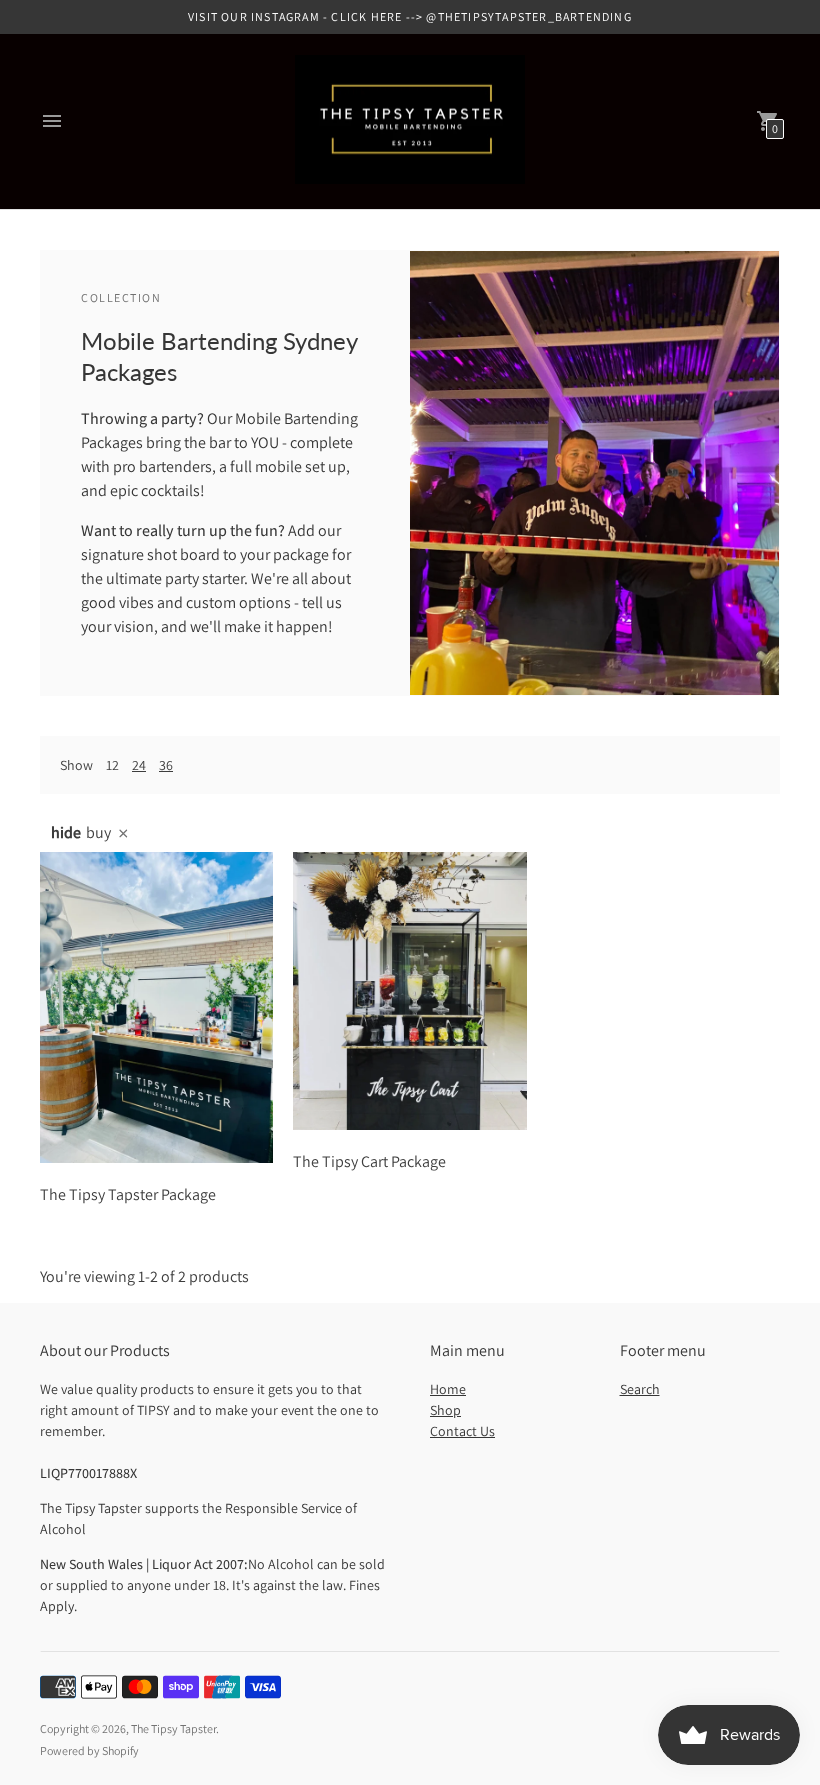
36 (166, 765)
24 (139, 765)
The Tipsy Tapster (173, 1728)
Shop (445, 1410)
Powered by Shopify (89, 1750)
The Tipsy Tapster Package (128, 1194)
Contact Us (462, 1431)
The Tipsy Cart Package (369, 1161)
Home (448, 1389)
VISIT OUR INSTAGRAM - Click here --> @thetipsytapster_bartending (410, 16)
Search (640, 1389)
